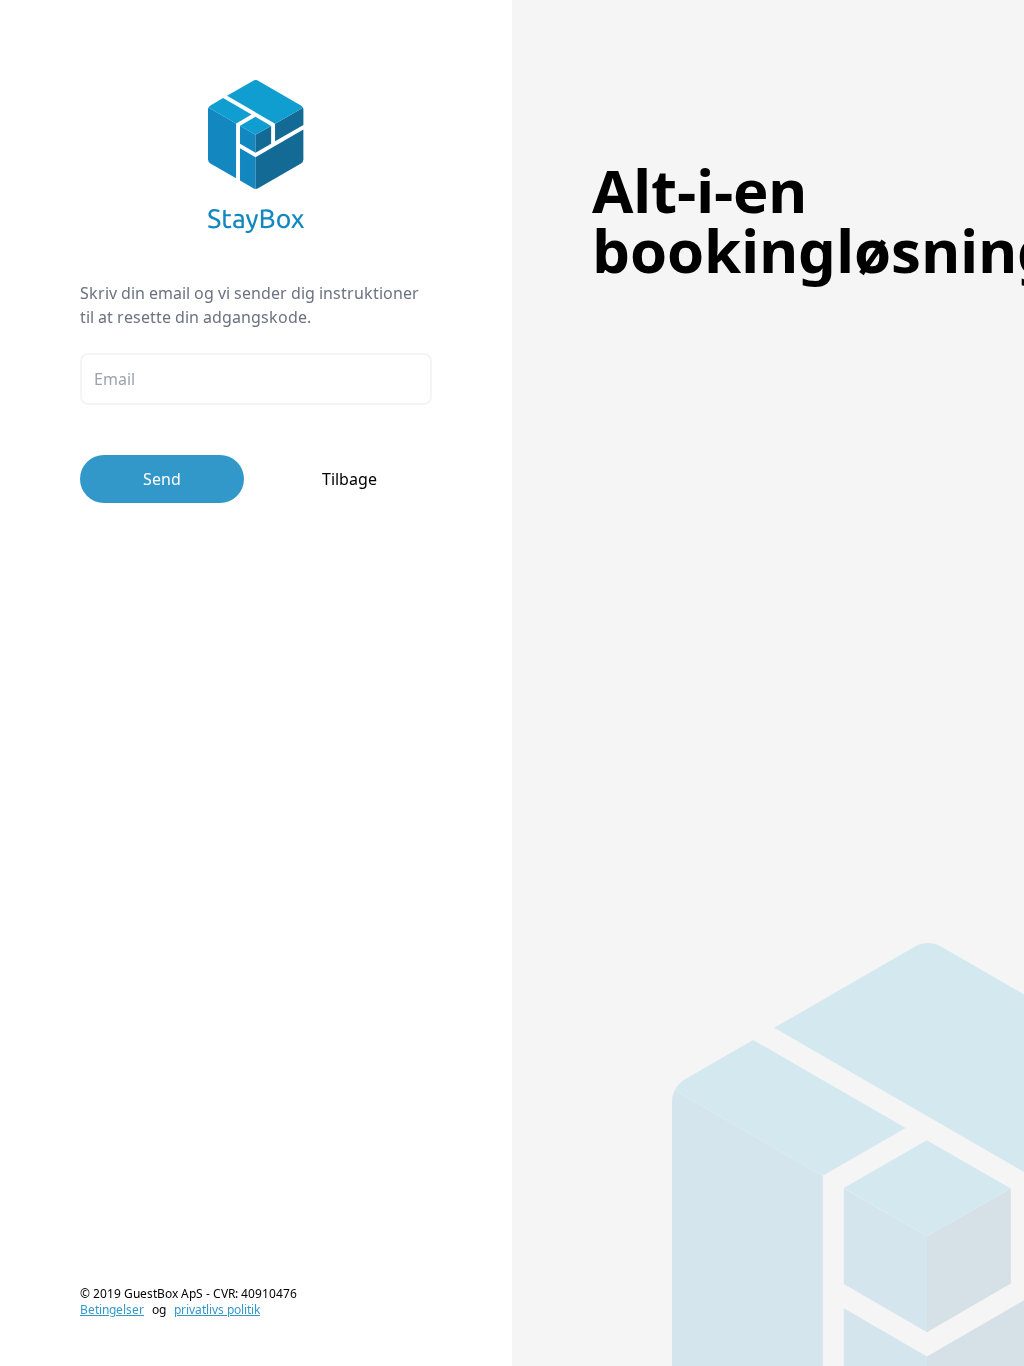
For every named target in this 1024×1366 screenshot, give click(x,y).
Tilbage (349, 479)
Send (162, 479)
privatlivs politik (217, 1309)
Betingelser (112, 1309)
